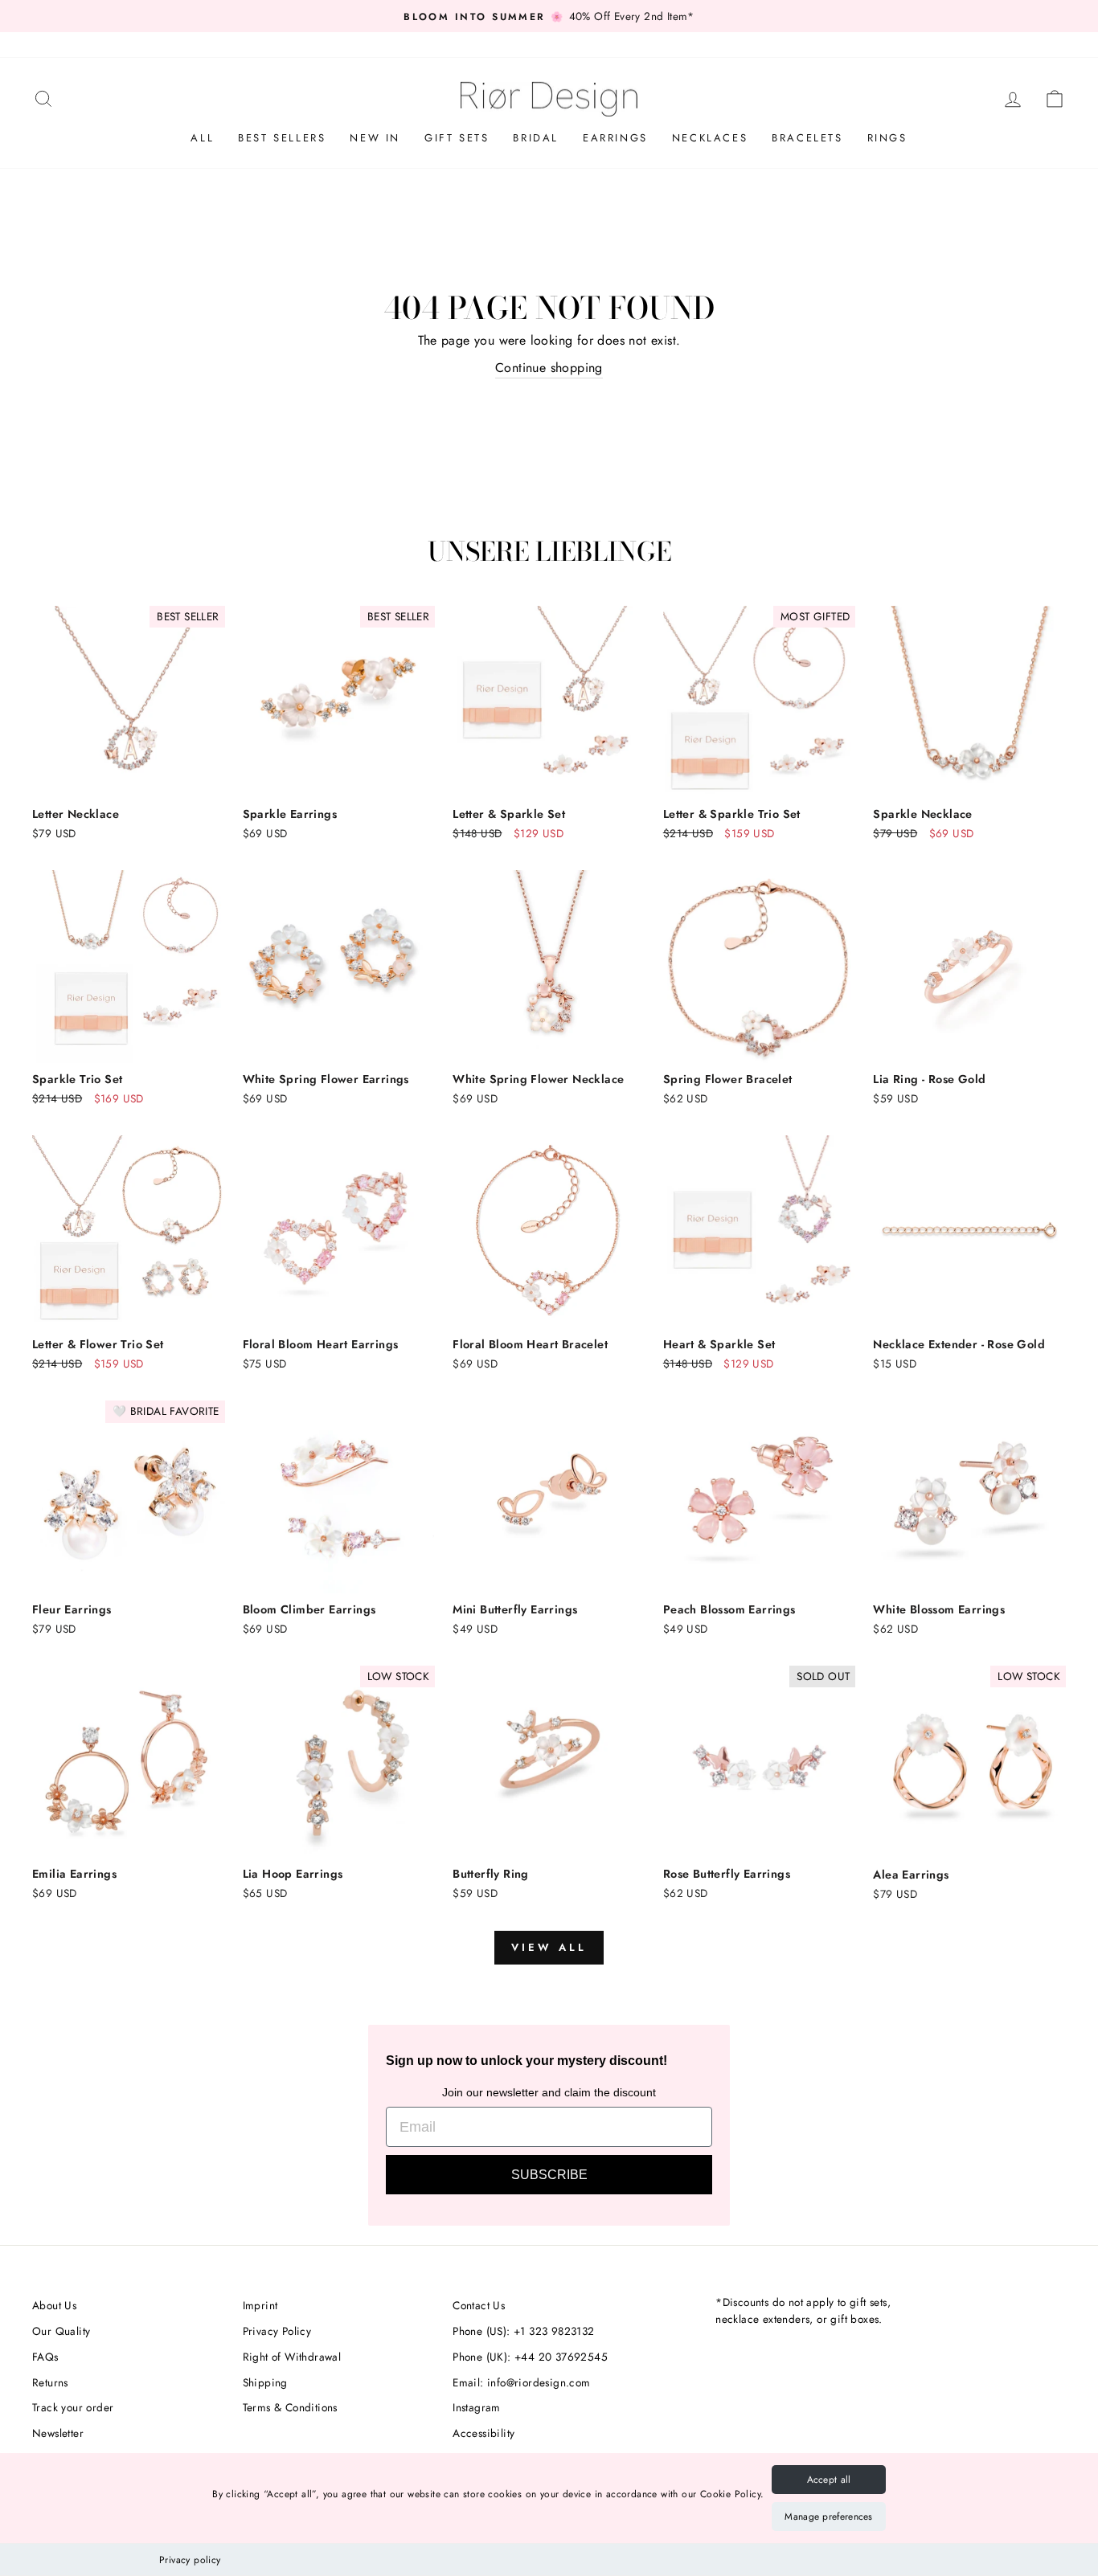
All (202, 138)
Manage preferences (828, 2517)
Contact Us (479, 2305)
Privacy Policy (277, 2331)
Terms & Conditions (290, 2407)
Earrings (615, 138)
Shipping (265, 2382)
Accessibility (483, 2433)
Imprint (260, 2305)
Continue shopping (549, 368)
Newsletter (58, 2433)
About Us (54, 2305)
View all (549, 1947)
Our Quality (61, 2331)
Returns (50, 2382)
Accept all (829, 2480)
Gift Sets (457, 138)
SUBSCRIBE (549, 2175)
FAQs (45, 2357)
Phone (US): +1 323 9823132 (523, 2331)
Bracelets (807, 138)
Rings (887, 138)
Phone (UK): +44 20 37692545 (530, 2357)
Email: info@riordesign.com (521, 2382)
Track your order (73, 2407)
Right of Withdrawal (292, 2357)
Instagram (477, 2407)
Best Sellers (282, 138)
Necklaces (710, 138)
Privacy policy (190, 2560)
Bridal (536, 138)
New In (375, 138)
